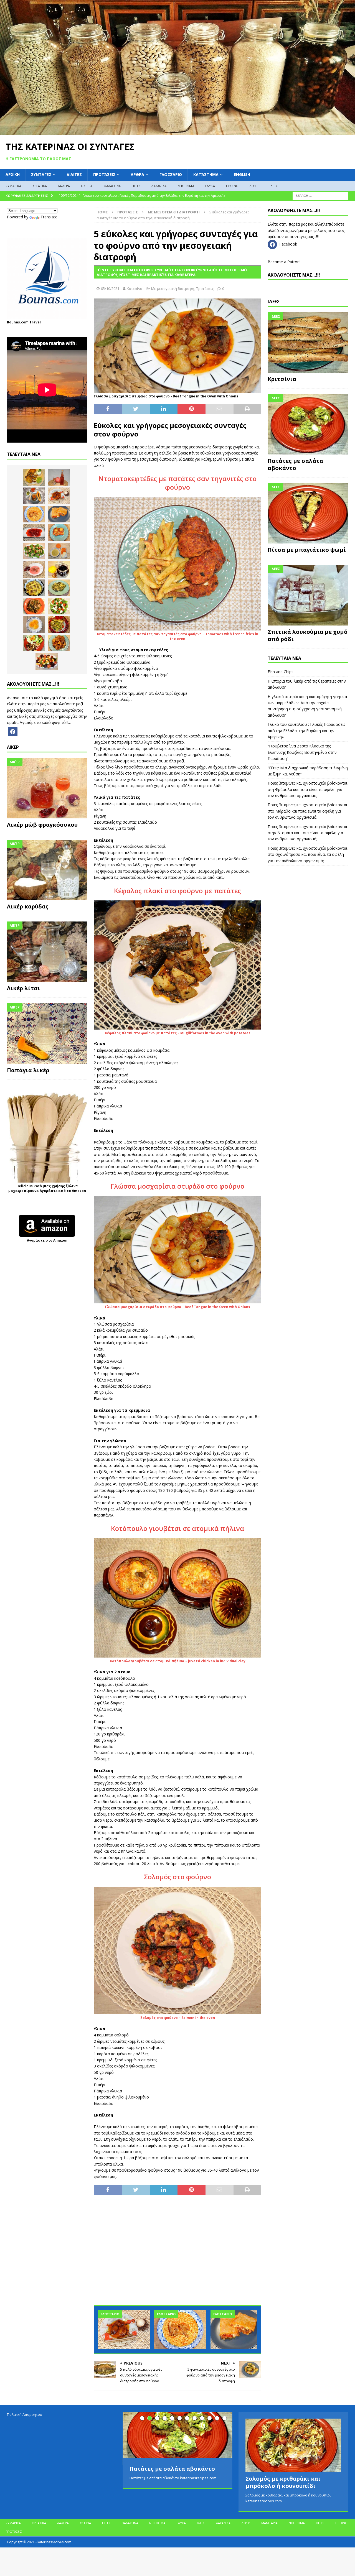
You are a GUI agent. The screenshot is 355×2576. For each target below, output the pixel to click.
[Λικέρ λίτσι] (47, 952)
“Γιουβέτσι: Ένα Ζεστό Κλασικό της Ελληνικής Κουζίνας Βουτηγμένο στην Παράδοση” (302, 752)
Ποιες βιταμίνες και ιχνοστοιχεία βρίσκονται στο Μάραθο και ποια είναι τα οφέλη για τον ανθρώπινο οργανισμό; (307, 811)
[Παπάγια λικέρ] (47, 1033)
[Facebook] (13, 731)
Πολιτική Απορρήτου (25, 2414)
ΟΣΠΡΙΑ (87, 186)
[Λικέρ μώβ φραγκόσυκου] (47, 788)
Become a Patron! (284, 262)
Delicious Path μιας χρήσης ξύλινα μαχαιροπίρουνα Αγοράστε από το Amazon (47, 1188)
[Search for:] (320, 196)
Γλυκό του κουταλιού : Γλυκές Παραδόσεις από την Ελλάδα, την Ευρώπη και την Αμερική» (306, 731)
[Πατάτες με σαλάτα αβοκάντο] (308, 424)
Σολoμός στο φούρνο (177, 1877)
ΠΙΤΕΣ (136, 186)
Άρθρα (137, 174)
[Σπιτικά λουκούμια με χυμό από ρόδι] (308, 595)
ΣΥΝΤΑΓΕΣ (41, 174)
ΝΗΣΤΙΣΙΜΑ (186, 186)
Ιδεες (274, 302)
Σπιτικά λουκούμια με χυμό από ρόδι (308, 635)
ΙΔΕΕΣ (274, 186)
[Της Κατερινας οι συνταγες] (177, 132)
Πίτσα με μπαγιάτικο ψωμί (307, 550)
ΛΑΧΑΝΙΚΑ (159, 186)
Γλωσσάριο (171, 174)
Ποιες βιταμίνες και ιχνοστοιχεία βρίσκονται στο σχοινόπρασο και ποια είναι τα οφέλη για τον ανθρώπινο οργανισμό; (307, 854)
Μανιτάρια (269, 2523)
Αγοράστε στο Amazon (47, 1240)
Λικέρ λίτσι (24, 988)
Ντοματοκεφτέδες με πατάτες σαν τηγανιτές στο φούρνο (177, 483)
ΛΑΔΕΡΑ (64, 186)
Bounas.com (18, 322)
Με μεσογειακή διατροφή (173, 289)
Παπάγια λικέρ (28, 1070)
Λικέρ (254, 186)
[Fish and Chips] (34, 478)
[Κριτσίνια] (308, 343)
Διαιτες (74, 174)
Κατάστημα (206, 174)
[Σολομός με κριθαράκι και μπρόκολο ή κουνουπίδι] (293, 2445)
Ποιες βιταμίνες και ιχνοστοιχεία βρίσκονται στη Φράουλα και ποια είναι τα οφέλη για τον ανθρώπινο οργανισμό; (307, 789)
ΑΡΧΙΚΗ (13, 174)
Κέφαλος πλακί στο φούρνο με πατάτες (177, 891)
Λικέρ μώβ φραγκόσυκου (42, 825)
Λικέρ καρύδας (28, 906)
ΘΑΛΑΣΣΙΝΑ (112, 186)
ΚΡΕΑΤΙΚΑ (40, 186)
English (242, 174)
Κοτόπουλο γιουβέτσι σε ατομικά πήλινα (177, 1528)
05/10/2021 (110, 289)
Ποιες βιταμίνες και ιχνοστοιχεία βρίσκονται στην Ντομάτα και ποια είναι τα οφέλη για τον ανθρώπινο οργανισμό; (307, 833)
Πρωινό (232, 186)
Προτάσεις (104, 174)
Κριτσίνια (282, 379)
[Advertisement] (177, 2253)
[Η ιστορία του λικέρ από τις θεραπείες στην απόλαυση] (59, 478)
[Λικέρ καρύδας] (47, 870)
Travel (35, 322)
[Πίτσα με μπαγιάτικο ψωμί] (308, 513)
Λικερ (13, 747)
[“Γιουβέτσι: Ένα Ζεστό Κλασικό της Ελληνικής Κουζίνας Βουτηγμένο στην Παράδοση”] (180, 2330)
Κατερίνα (135, 289)
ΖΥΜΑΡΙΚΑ (13, 186)
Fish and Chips (281, 672)
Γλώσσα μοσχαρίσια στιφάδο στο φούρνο (177, 1186)
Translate (49, 217)
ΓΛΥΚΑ (210, 186)
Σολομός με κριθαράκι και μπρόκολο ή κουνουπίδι (283, 2482)
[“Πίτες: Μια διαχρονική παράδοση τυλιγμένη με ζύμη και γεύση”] (237, 2330)
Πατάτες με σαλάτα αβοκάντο (295, 464)
